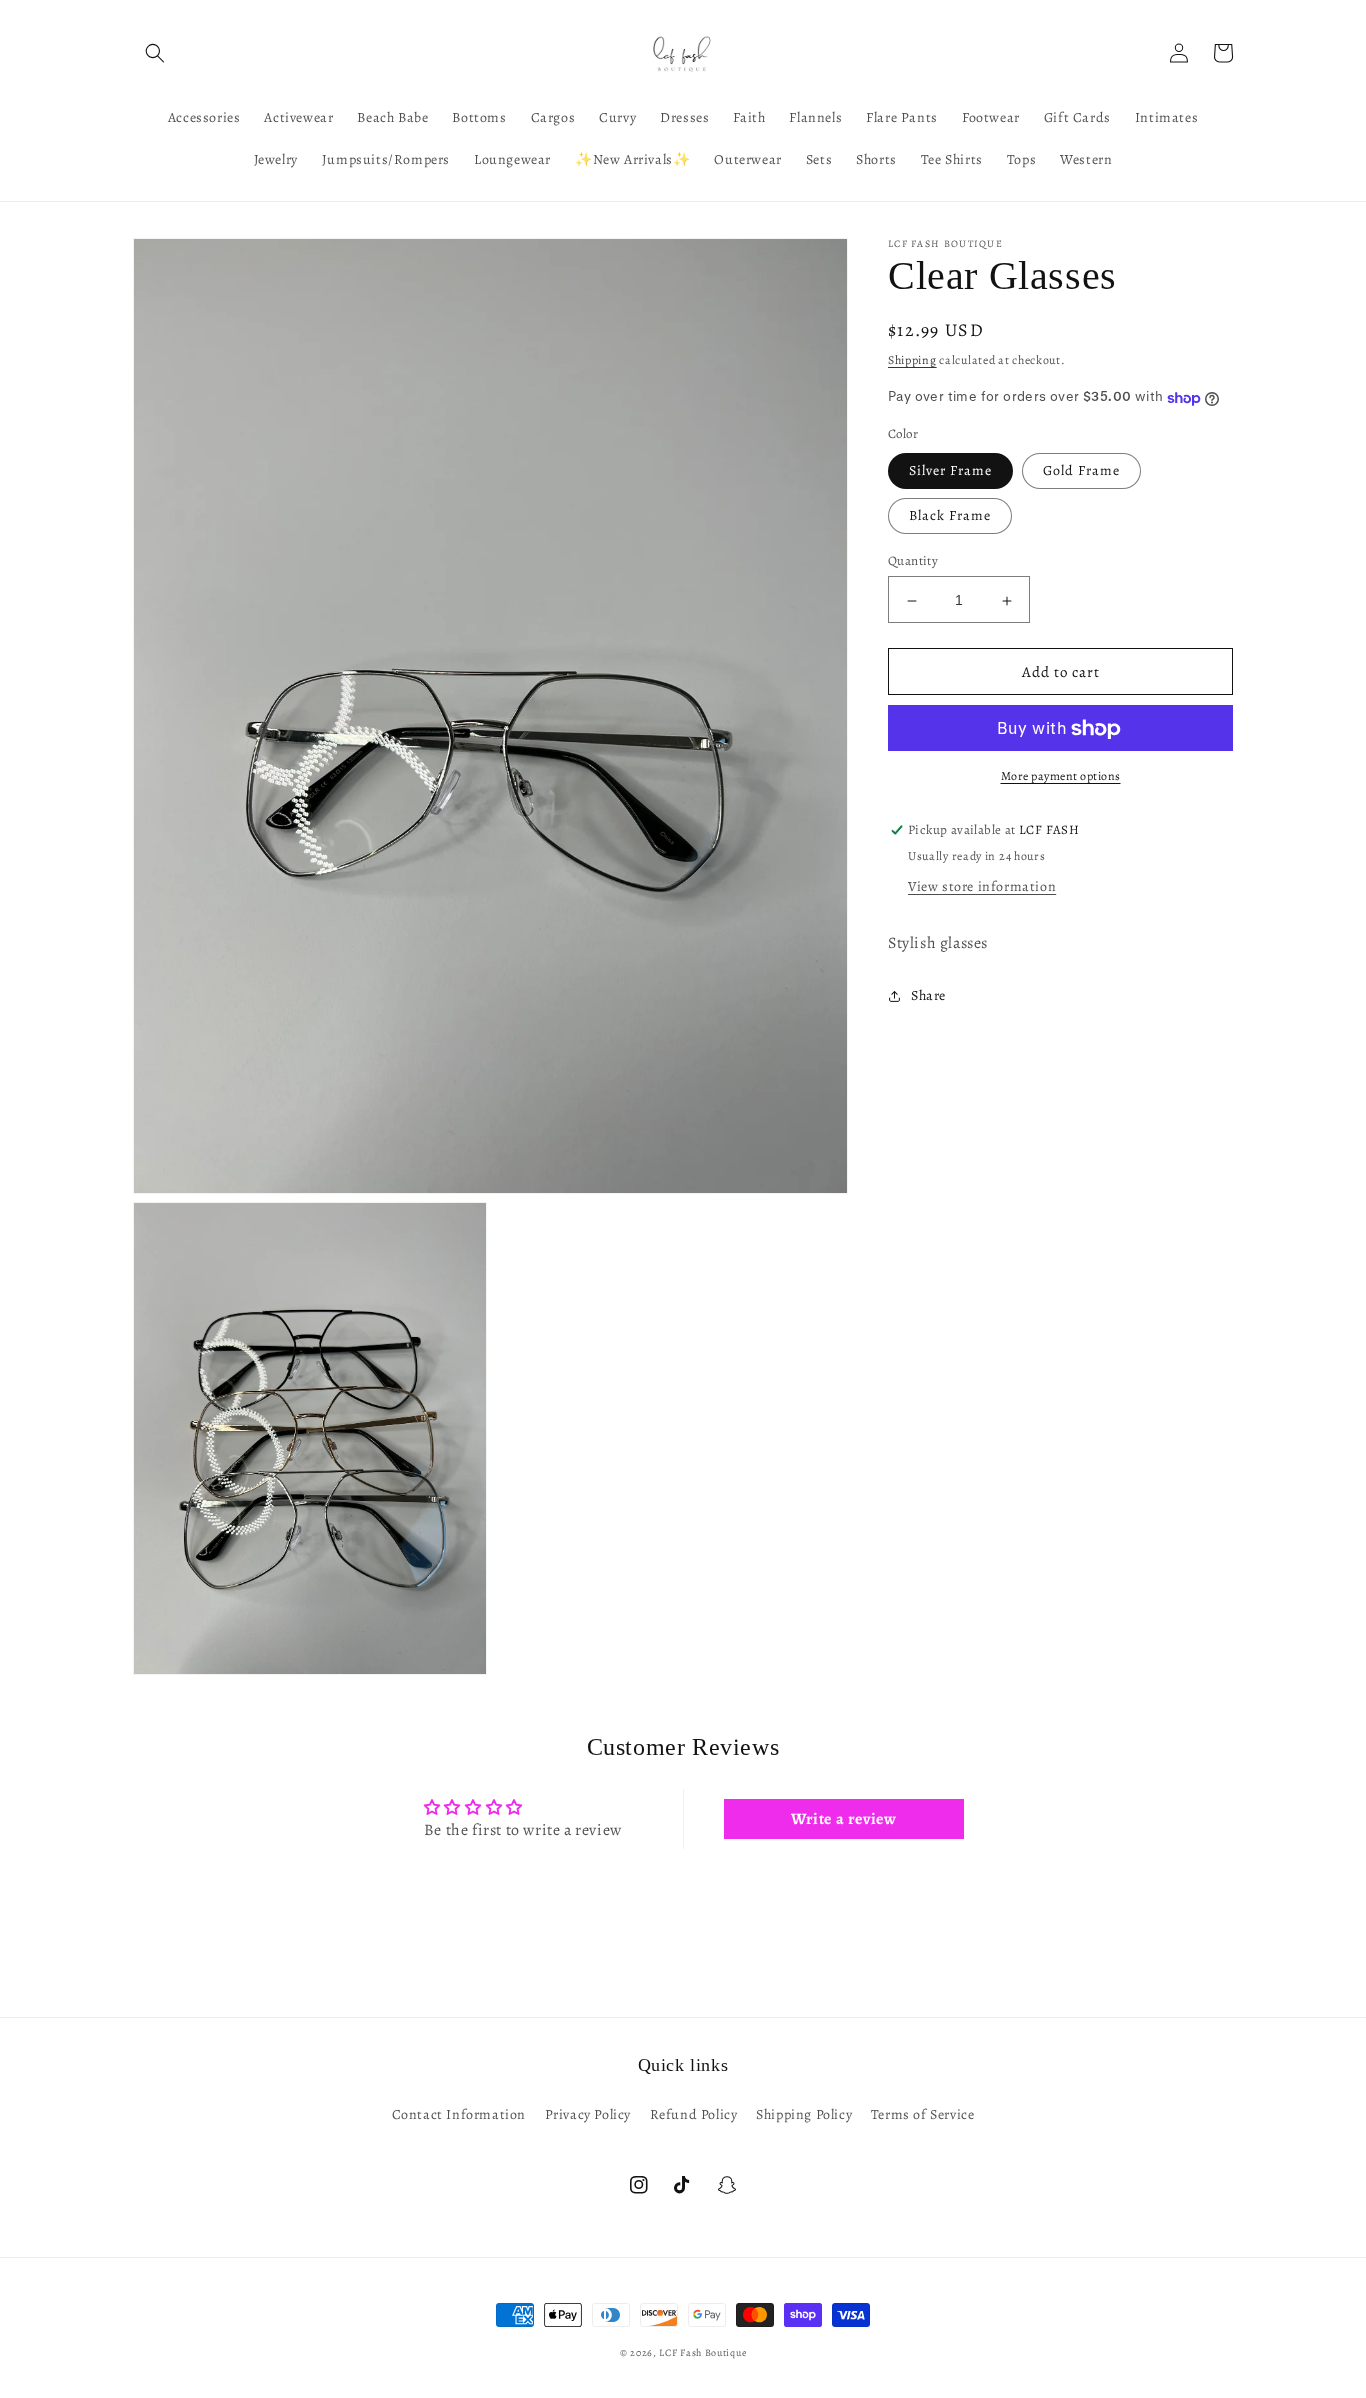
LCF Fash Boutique (702, 2352)
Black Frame (950, 516)
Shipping (912, 360)
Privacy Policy (588, 2114)
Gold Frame (1081, 471)
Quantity (913, 561)
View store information (982, 887)
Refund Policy (694, 2114)
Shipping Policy (804, 2114)
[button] (155, 53)
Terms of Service (923, 2114)
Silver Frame (950, 471)
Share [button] (928, 996)
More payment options (1061, 777)
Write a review (843, 1819)
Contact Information (459, 2114)
